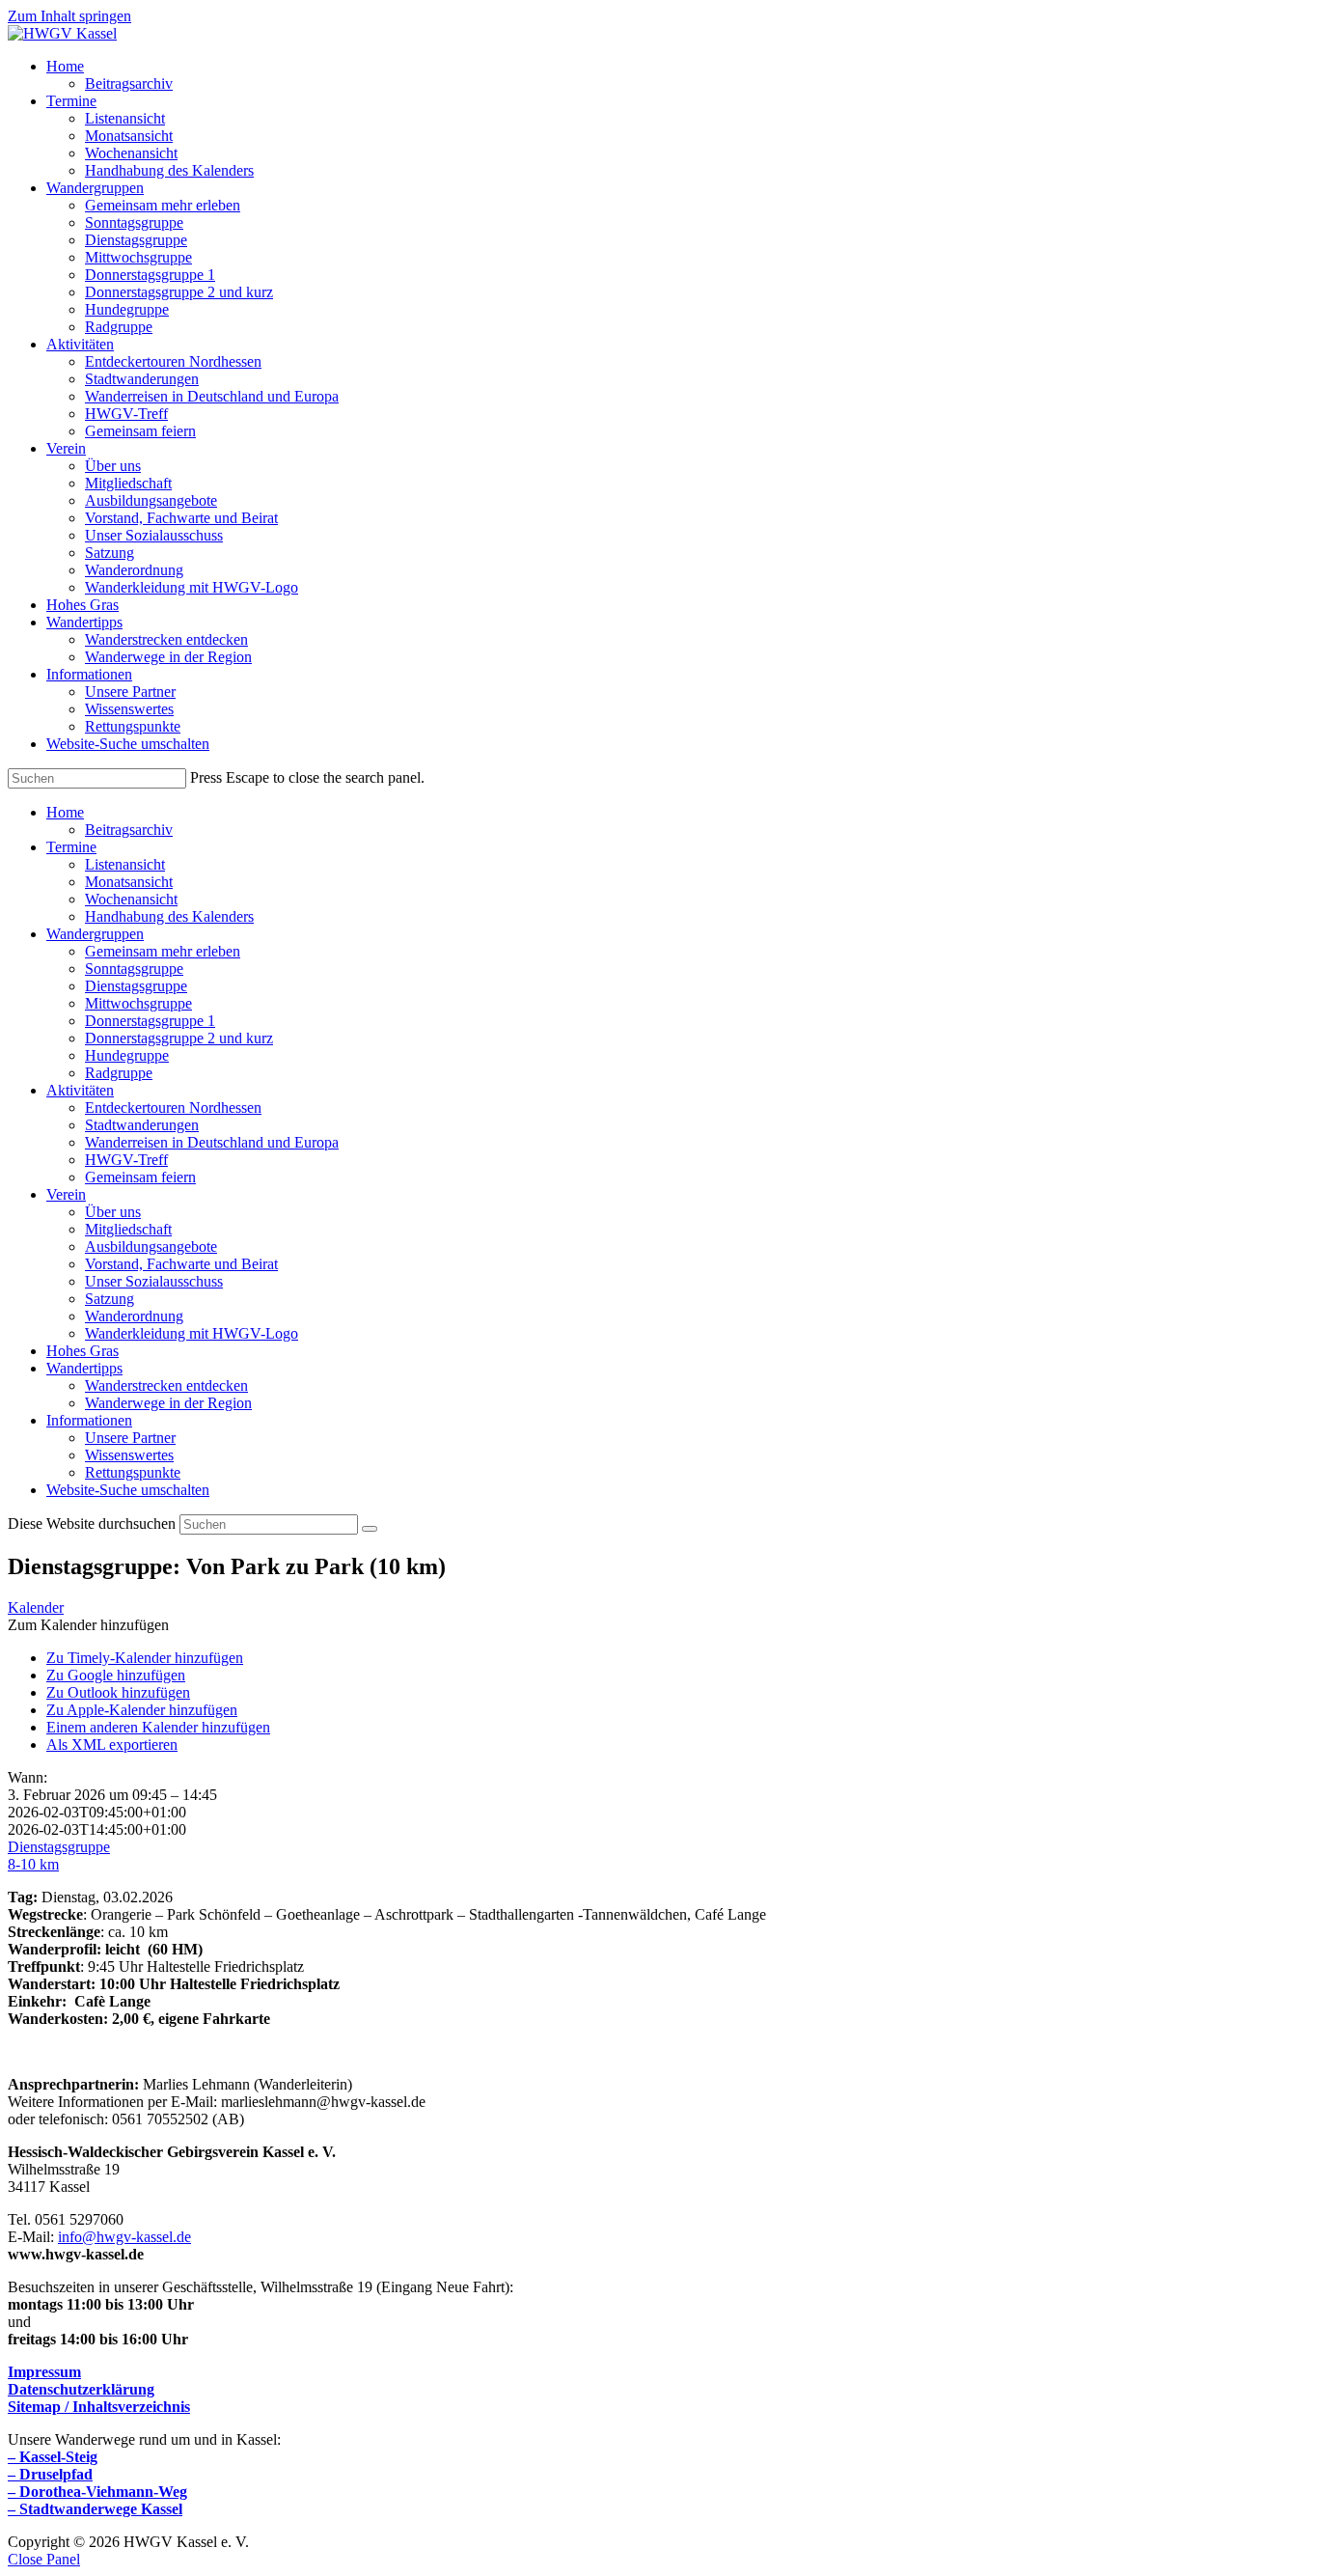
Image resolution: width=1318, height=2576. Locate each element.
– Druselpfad (50, 2474)
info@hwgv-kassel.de (124, 2237)
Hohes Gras (82, 1351)
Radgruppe (119, 1073)
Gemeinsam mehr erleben (163, 951)
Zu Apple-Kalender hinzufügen (142, 1710)
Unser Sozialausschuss (154, 1281)
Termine (71, 847)
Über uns (113, 1212)
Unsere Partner (130, 1438)
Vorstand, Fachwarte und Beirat (181, 1264)
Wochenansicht (131, 899)
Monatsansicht (129, 882)
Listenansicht (125, 864)
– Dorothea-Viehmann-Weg (97, 2492)
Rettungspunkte (133, 1472)
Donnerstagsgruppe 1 (150, 1021)
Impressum (44, 2372)
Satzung (110, 1299)
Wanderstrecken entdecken (166, 1385)
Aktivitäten (80, 1090)
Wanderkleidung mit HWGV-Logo (192, 1333)
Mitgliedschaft (128, 1229)
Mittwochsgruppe (138, 1003)
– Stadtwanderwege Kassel (95, 2509)
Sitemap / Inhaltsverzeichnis (99, 2407)
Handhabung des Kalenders (169, 916)
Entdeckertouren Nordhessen (173, 1108)
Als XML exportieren (112, 1745)
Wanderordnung (134, 1316)
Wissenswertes (129, 1455)
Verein (66, 1194)
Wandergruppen (95, 934)
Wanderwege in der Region (168, 1403)
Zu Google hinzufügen (116, 1675)
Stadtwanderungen (142, 1125)
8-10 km (33, 1864)
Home (65, 812)
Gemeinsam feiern (140, 1177)
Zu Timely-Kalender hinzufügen (145, 1658)
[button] (88, 1625)
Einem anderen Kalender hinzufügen (158, 1727)
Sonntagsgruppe (134, 969)
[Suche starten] (370, 1529)
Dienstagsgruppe (136, 986)
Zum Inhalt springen (69, 16)
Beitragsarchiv (129, 830)
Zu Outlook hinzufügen (118, 1692)
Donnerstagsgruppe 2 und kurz (179, 1038)
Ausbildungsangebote (151, 1246)
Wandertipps (84, 1368)
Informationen (89, 1420)
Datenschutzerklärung (81, 2389)
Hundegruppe (127, 1055)
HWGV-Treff (126, 1160)
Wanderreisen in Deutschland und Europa (212, 1142)
